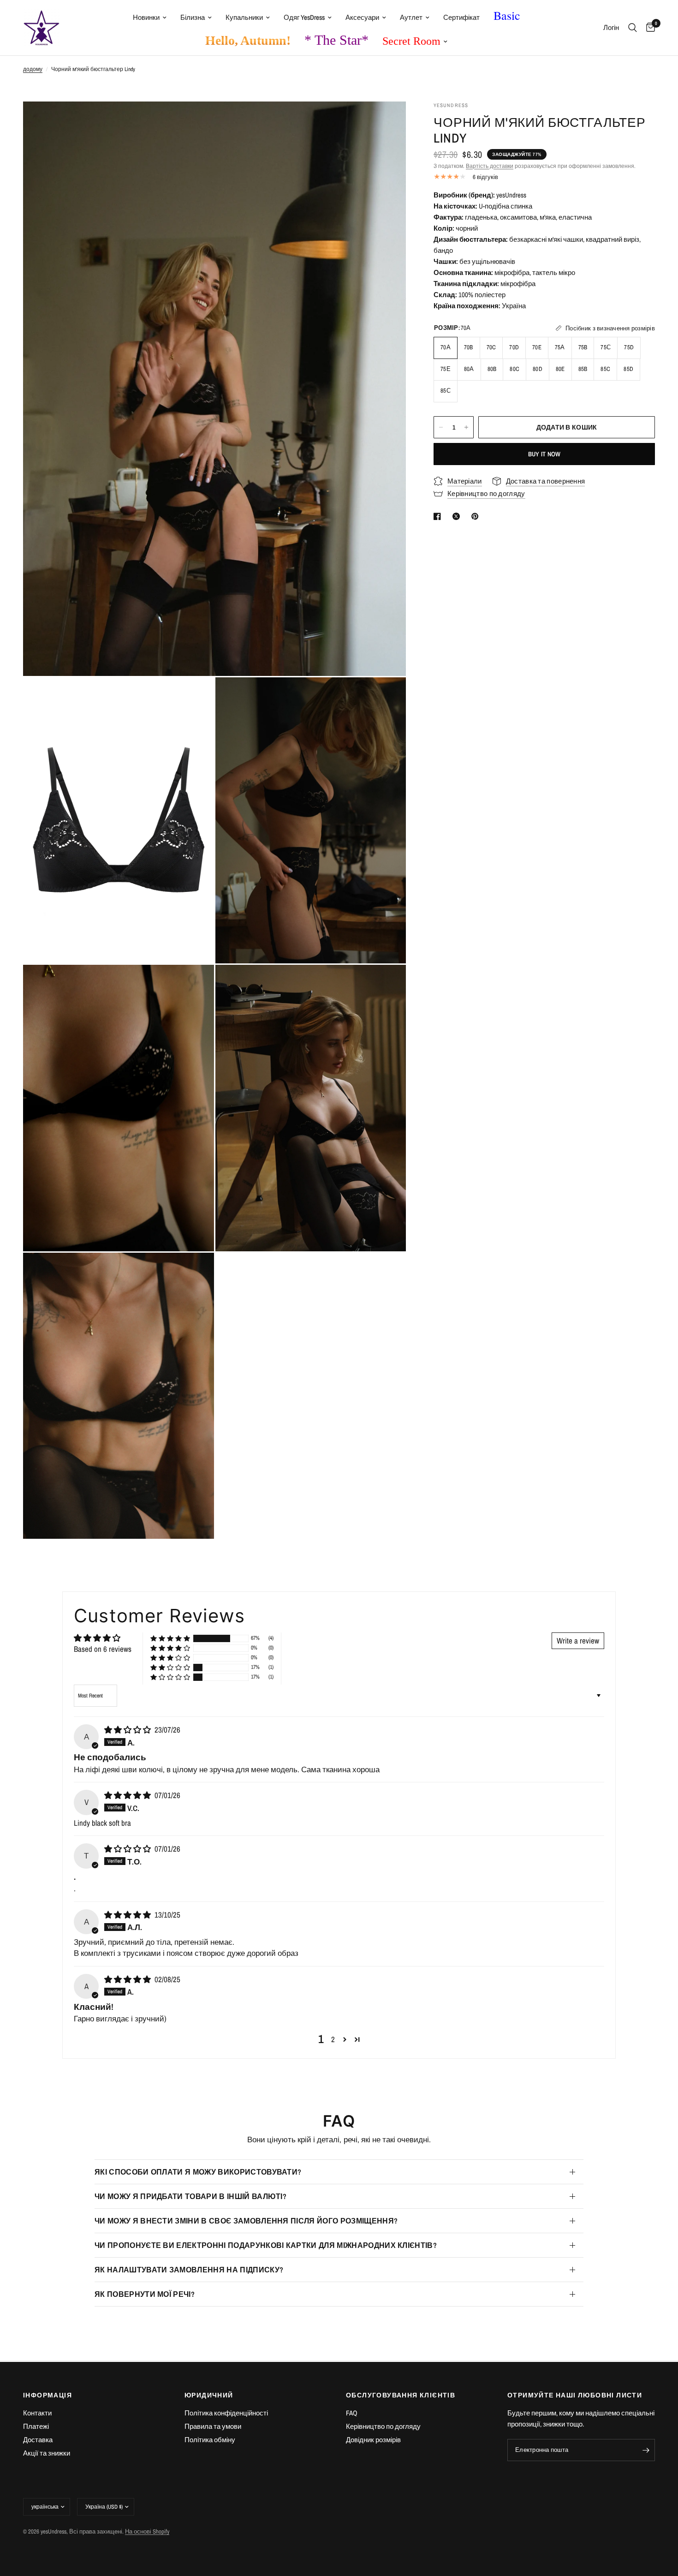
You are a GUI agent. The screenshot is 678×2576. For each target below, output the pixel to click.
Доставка (38, 2440)
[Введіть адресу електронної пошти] (646, 2450)
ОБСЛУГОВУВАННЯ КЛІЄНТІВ (401, 2395)
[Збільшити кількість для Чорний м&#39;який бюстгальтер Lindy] (466, 427)
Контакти (37, 2413)
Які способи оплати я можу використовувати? (198, 2172)
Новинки (146, 17)
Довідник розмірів (373, 2440)
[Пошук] (633, 28)
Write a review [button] (578, 1641)
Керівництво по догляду (383, 2426)
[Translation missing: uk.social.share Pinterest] (477, 516)
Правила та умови (213, 2426)
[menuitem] (150, 18)
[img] (128, 1730)
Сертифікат (461, 17)
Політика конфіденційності (226, 2413)
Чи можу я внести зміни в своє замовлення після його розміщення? (246, 2221)
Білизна (193, 17)
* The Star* (336, 40)
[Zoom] (387, 121)
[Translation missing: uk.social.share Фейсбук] (439, 516)
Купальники (244, 17)
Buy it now (544, 454)
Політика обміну (210, 2440)
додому (33, 69)
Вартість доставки (490, 166)
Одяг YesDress (304, 17)
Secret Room (411, 41)
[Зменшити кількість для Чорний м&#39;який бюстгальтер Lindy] (441, 427)
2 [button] (333, 2039)
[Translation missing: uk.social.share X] (458, 516)
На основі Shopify (147, 2531)
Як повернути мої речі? (145, 2294)
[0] (648, 28)
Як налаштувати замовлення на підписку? (189, 2270)
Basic (507, 15)
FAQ (352, 2413)
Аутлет (411, 17)
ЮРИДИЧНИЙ (209, 2395)
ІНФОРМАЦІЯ (48, 2395)
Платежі (36, 2426)
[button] (170, 1638)
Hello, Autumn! (248, 40)
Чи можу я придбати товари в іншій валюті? (190, 2196)
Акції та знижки (47, 2453)
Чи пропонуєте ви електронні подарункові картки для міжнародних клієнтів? (266, 2245)
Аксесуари (362, 17)
